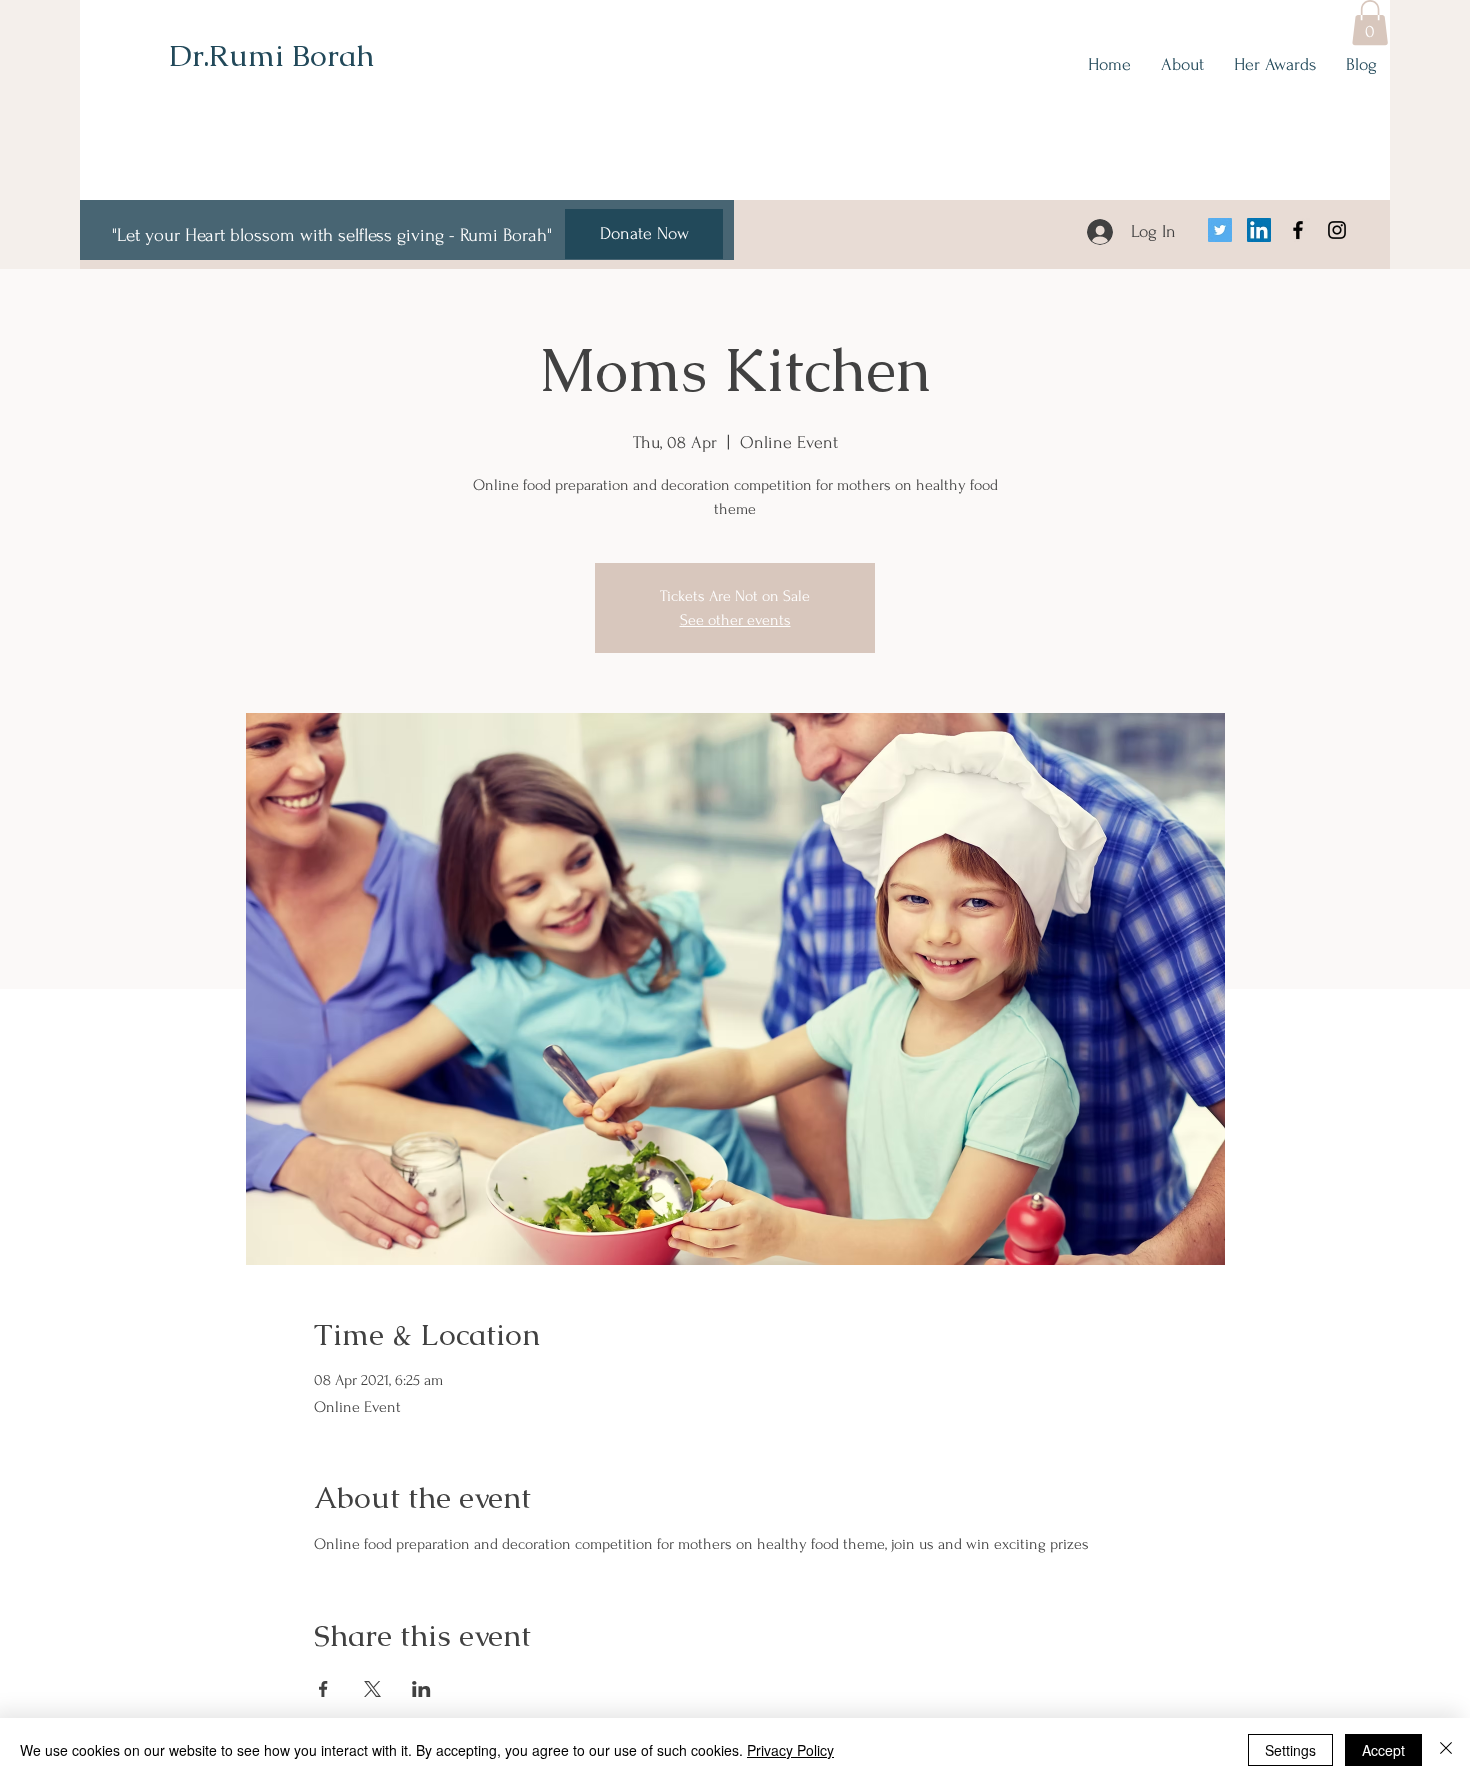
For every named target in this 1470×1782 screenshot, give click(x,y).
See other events (735, 620)
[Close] (1446, 1750)
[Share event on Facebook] (323, 1689)
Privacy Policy (790, 1750)
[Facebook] (1298, 230)
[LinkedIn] (1259, 230)
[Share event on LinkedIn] (421, 1689)
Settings (1290, 1750)
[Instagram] (1337, 230)
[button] (1370, 22)
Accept (1383, 1750)
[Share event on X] (372, 1689)
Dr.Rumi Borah (271, 55)
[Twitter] (1220, 230)
